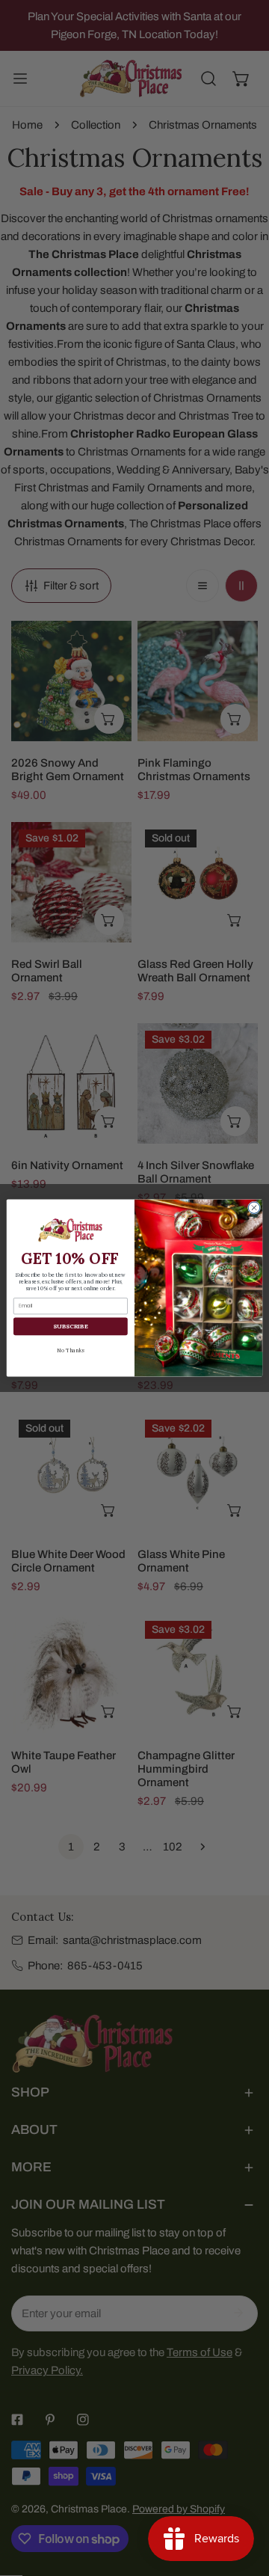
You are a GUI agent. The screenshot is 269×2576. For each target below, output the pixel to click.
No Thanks (70, 1350)
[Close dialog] (254, 1208)
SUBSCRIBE (70, 1326)
